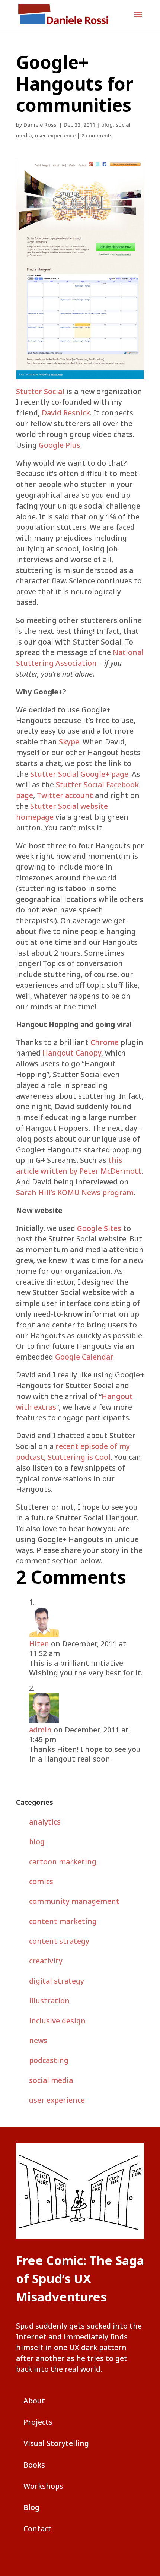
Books (34, 2465)
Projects (38, 2422)
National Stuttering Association (80, 658)
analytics (45, 1822)
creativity (46, 1961)
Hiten (39, 1644)
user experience (55, 135)
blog (107, 125)
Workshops (43, 2486)
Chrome (105, 1042)
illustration (49, 2001)
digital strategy (57, 1981)
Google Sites (99, 1228)
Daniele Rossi (41, 125)
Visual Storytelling (56, 2443)
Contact (37, 2528)
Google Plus (60, 445)
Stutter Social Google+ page (79, 774)
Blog (31, 2507)
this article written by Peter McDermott (79, 1165)
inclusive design (57, 2021)
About (34, 2401)
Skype (69, 742)
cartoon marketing (63, 1862)
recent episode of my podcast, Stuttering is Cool (73, 1452)
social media (51, 2080)
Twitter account (65, 795)
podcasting (49, 2060)
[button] (138, 19)
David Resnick (66, 413)
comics (41, 1881)
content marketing (63, 1921)
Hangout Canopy (72, 1053)
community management (74, 1901)
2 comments (97, 135)
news (38, 2040)
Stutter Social (40, 391)
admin (40, 1730)
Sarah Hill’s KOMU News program (75, 1192)
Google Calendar (84, 1357)
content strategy (59, 1941)
